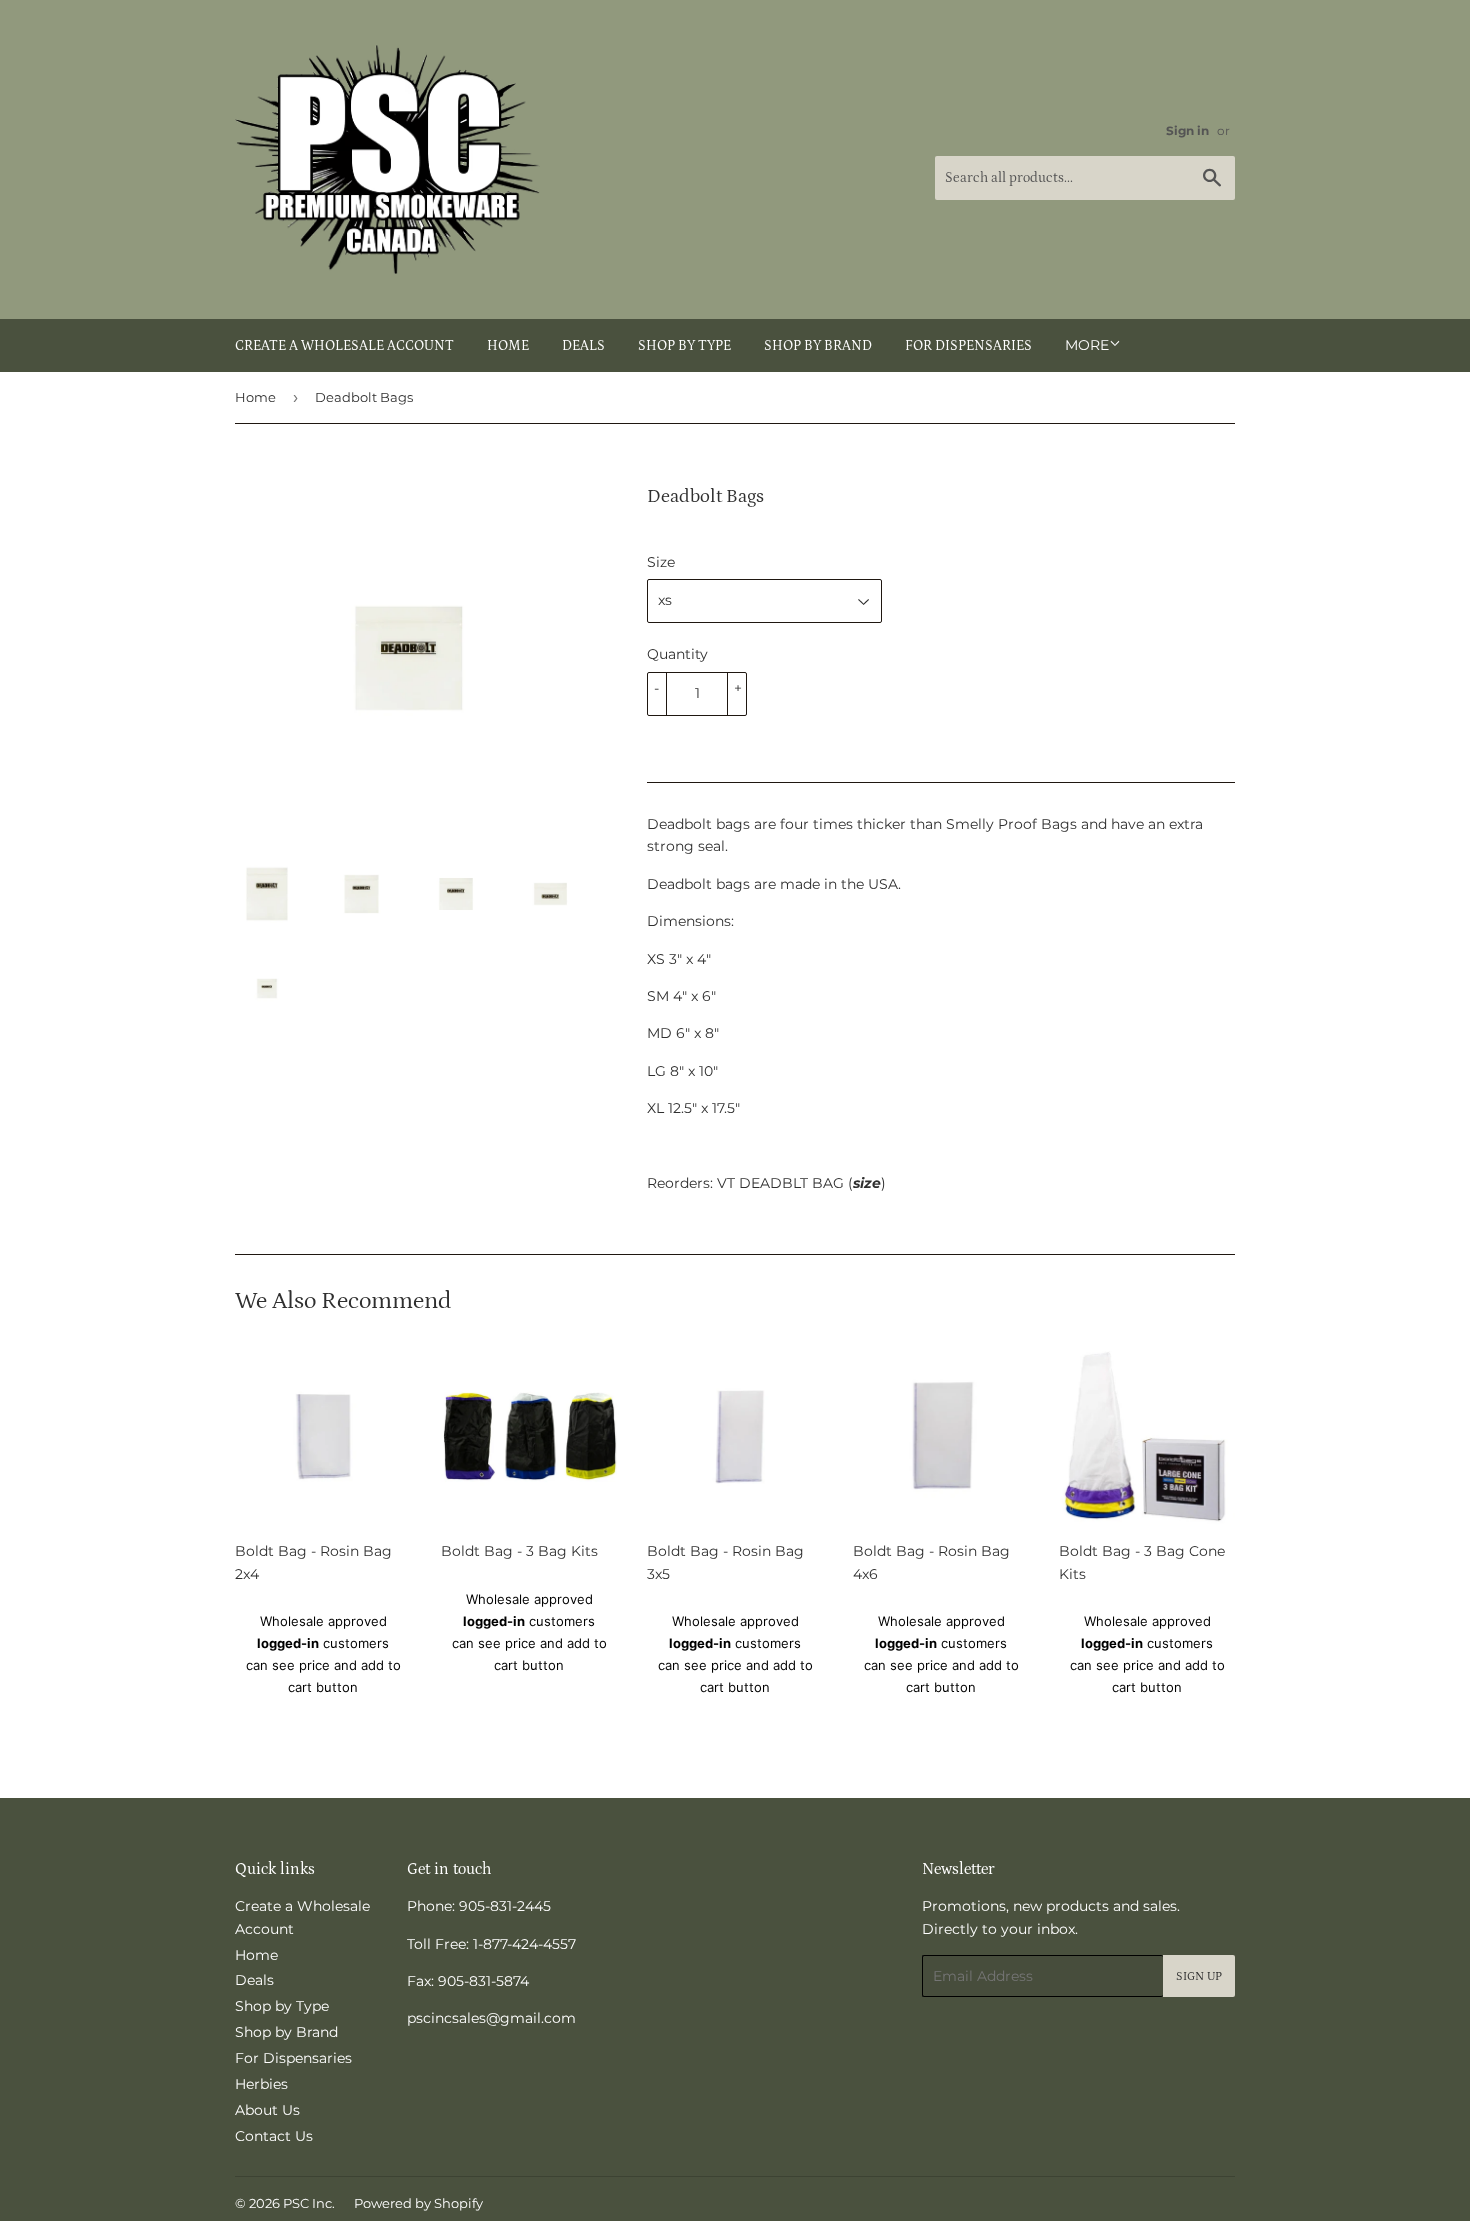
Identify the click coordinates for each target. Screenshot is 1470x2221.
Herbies (261, 2084)
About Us (267, 2110)
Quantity (677, 654)
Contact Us (274, 2136)
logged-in (288, 1643)
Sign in (1187, 130)
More (1087, 345)
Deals (583, 346)
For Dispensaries (968, 346)
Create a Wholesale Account (344, 346)
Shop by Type (684, 346)
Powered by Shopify (418, 2203)
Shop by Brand (818, 346)
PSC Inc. (309, 2203)
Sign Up (1199, 1976)
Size (661, 562)
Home (508, 346)
